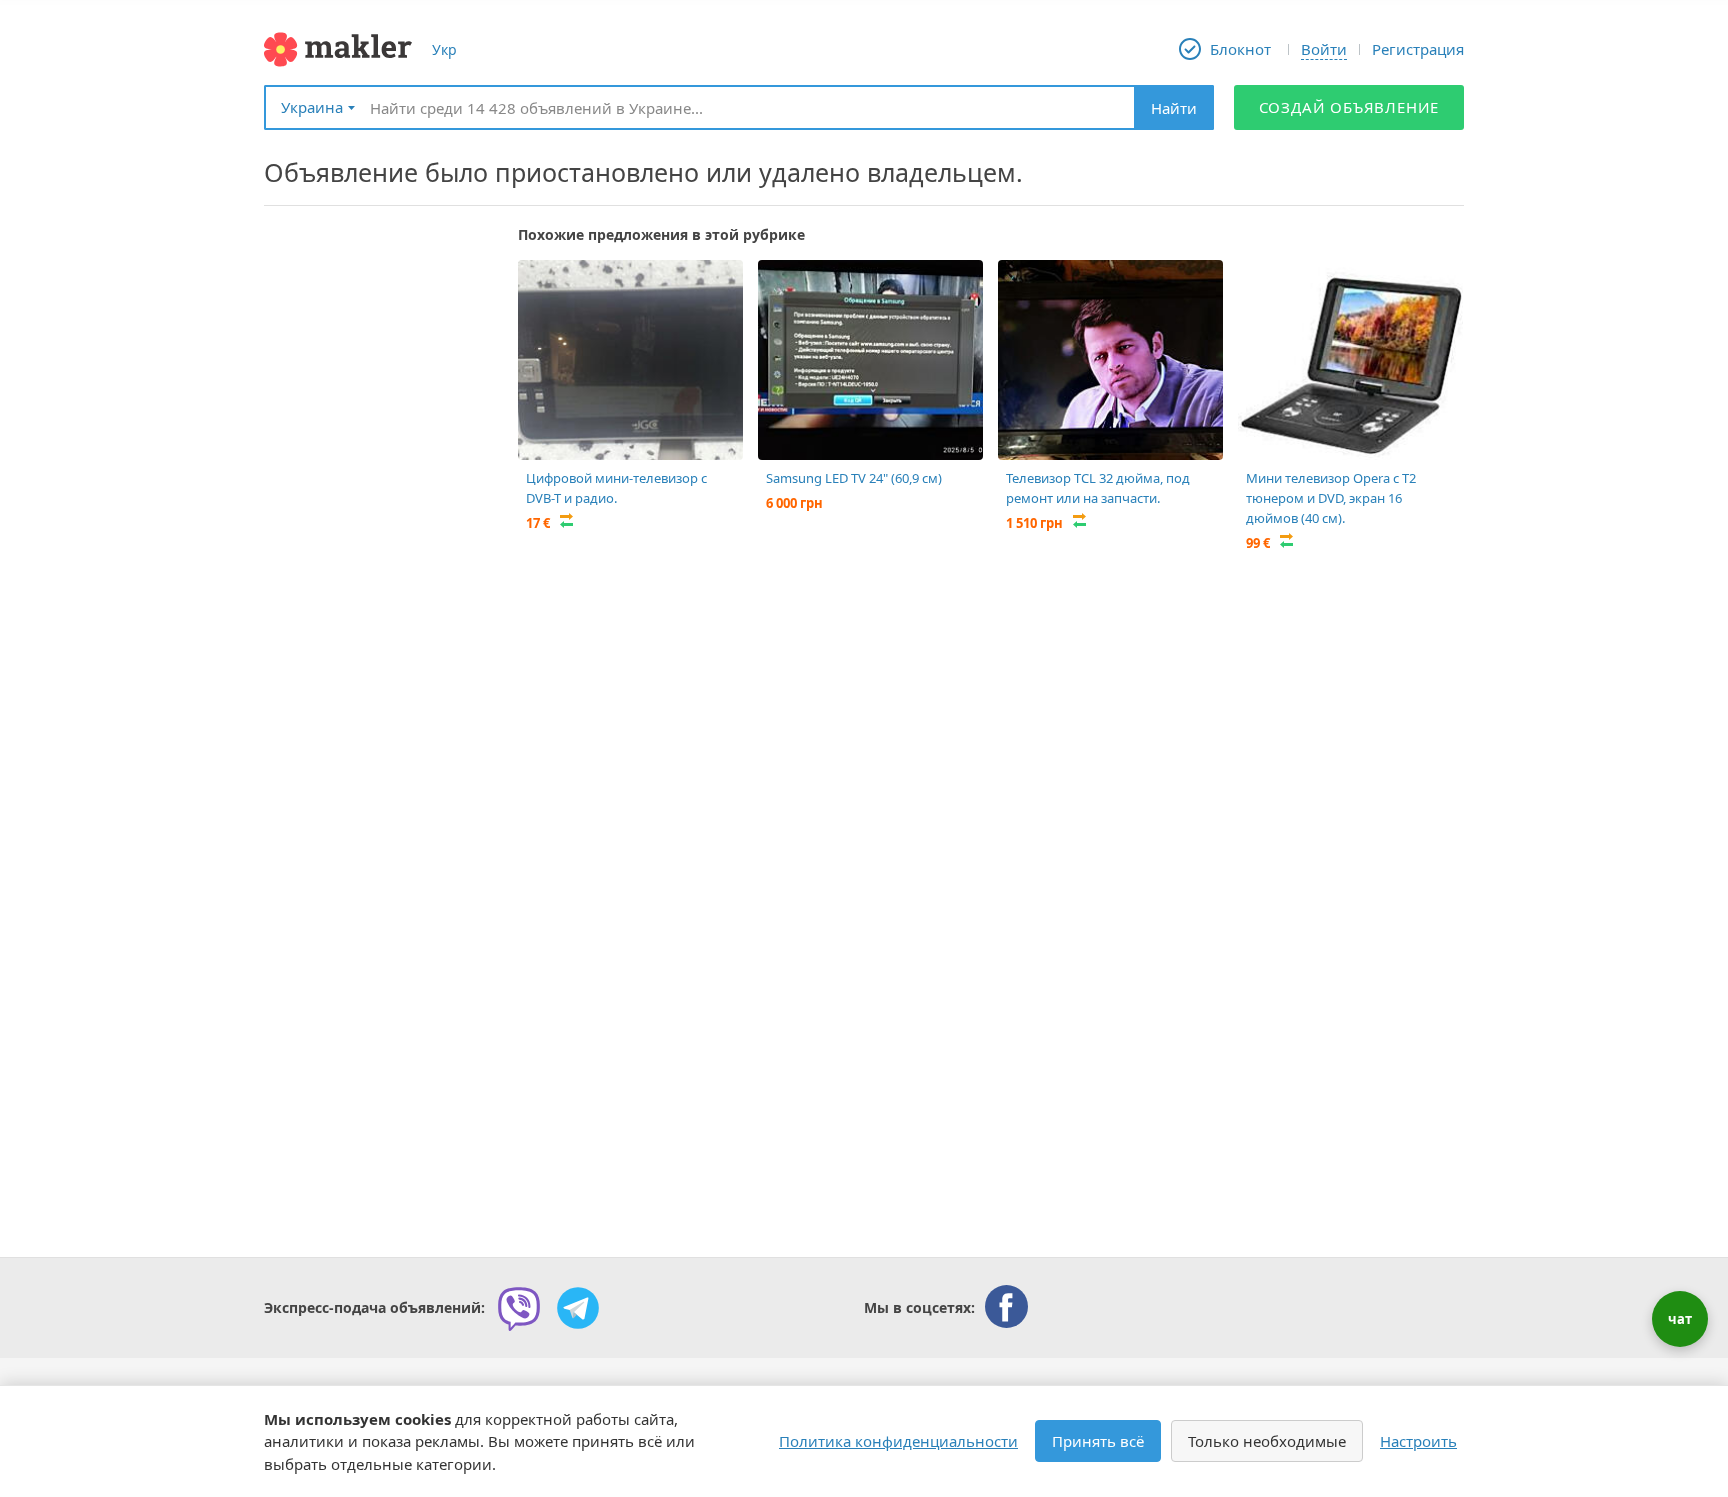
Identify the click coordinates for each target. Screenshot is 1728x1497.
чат (1680, 1319)
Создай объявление (1349, 107)
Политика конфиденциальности (898, 1441)
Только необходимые (1267, 1441)
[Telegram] (578, 1308)
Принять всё (1098, 1441)
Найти (1174, 108)
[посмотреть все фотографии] (543, 285)
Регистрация (1418, 49)
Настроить (1418, 1441)
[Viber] (519, 1308)
